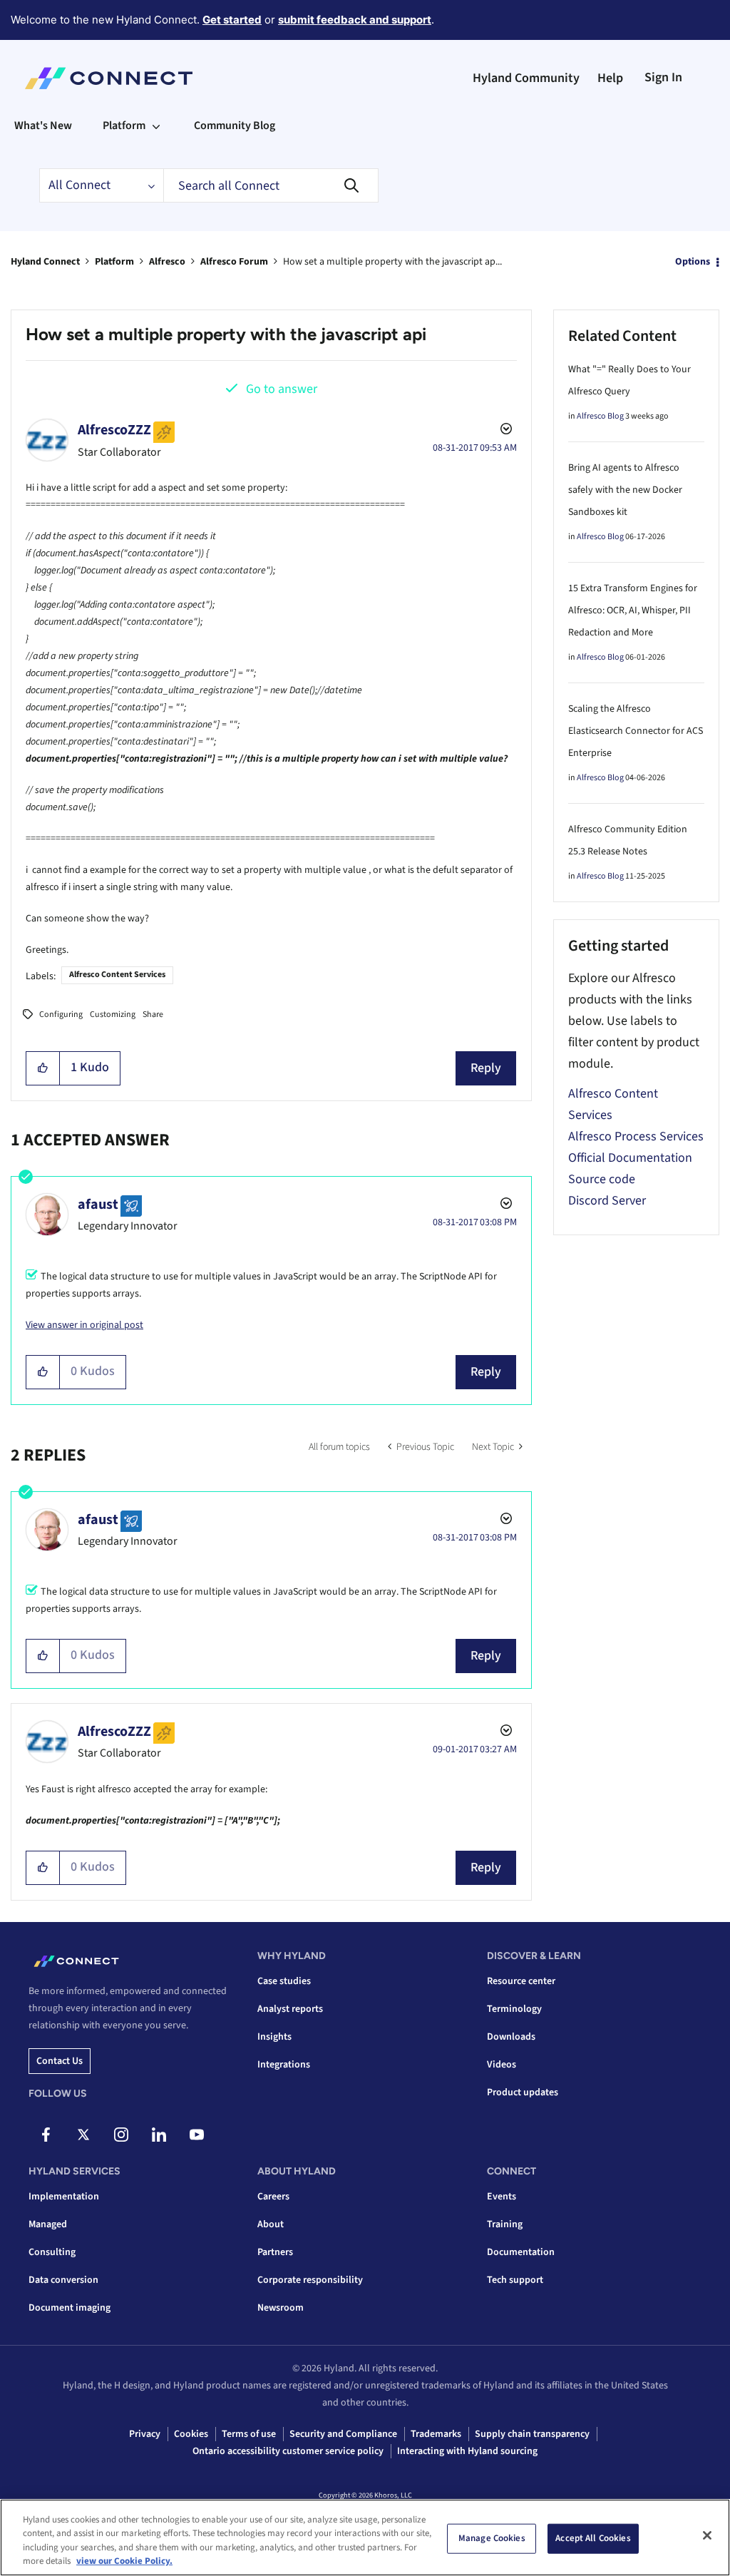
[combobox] (271, 185)
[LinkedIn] (159, 2135)
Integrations (284, 2065)
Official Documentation (630, 1158)
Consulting (52, 2252)
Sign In (663, 77)
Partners (275, 2252)
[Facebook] (46, 2135)
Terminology (514, 2009)
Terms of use (249, 2434)
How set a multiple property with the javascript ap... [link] (392, 262)
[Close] (707, 2535)
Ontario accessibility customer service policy (288, 2451)
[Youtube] (197, 2135)
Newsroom (281, 2308)
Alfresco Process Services (636, 1136)
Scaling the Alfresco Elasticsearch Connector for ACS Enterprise (636, 731)
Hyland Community (526, 78)
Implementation (64, 2197)
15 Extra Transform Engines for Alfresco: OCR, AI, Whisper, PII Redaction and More (633, 610)
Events (502, 2197)
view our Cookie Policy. (124, 2561)
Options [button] (693, 262)
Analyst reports (290, 2009)
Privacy (145, 2434)
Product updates (523, 2092)
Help (610, 78)
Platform (114, 262)
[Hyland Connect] (109, 78)
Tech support (515, 2280)
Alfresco (167, 262)
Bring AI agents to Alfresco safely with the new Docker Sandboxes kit (625, 490)
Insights (274, 2037)
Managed (48, 2224)
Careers (273, 2197)
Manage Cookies (492, 2538)
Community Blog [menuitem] (235, 126)
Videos (502, 2065)
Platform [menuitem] (124, 126)
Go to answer (282, 389)
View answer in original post (84, 1325)
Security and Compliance (343, 2434)
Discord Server (607, 1201)
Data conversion (63, 2280)
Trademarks (436, 2434)
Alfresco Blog (600, 416)
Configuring (61, 1014)
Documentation (521, 2252)
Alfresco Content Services (117, 975)
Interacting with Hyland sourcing (467, 2451)
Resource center (521, 1981)
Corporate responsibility (310, 2280)
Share (153, 1014)
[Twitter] (83, 2135)
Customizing (113, 1014)
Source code (602, 1179)
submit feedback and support (355, 20)
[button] (43, 1068)
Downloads (511, 2037)
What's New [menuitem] (43, 126)
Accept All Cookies (593, 2538)
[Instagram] (121, 2135)
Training (505, 2224)
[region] (365, 2537)
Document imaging (70, 2308)
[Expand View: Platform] (156, 126)
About (271, 2224)
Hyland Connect (45, 262)
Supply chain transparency (532, 2434)
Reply (486, 1068)
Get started (232, 20)
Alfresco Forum (234, 262)
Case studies (284, 1981)
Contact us (60, 2061)
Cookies (191, 2434)
